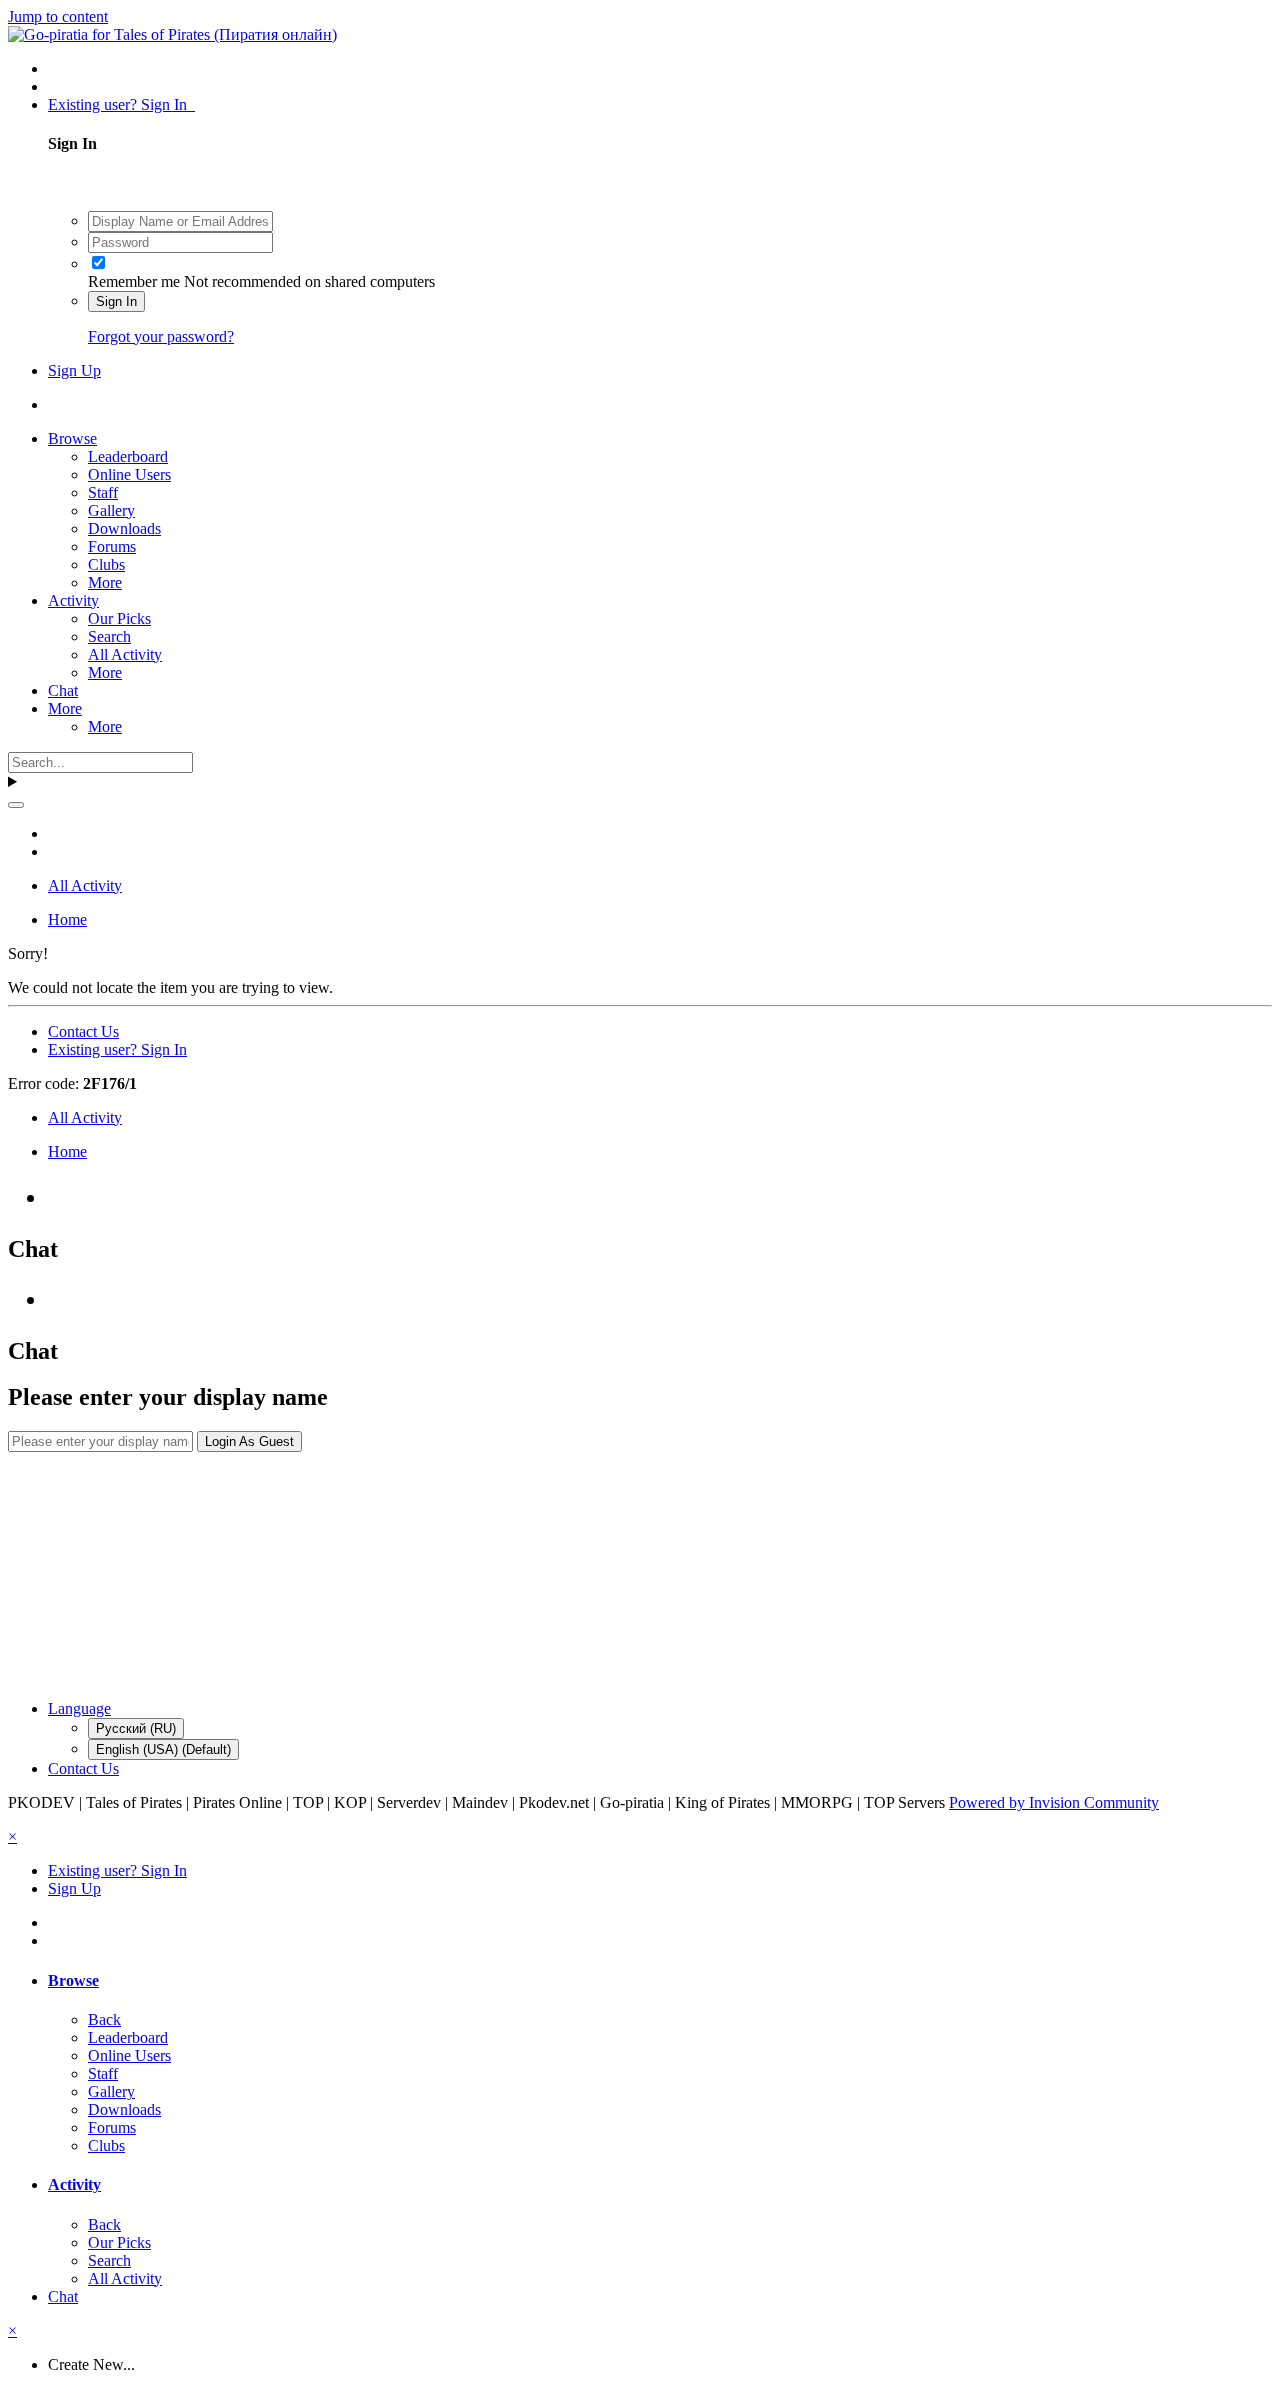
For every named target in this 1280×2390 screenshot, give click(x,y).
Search (109, 636)
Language (79, 1708)
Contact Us (83, 1031)
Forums (112, 546)
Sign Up (74, 370)
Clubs (106, 564)
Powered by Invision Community (1054, 1802)
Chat (63, 690)
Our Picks (119, 618)
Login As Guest (249, 1441)
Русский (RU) (136, 1728)
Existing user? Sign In (121, 104)
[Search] (16, 805)
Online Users (129, 474)
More (105, 582)
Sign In (116, 301)
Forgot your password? (161, 336)
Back (104, 2019)
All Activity (125, 654)
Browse (72, 438)
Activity (73, 600)
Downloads (124, 528)
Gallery (111, 510)
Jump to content (58, 16)
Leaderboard (128, 456)
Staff (103, 492)
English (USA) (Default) (163, 1749)
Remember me (134, 281)
